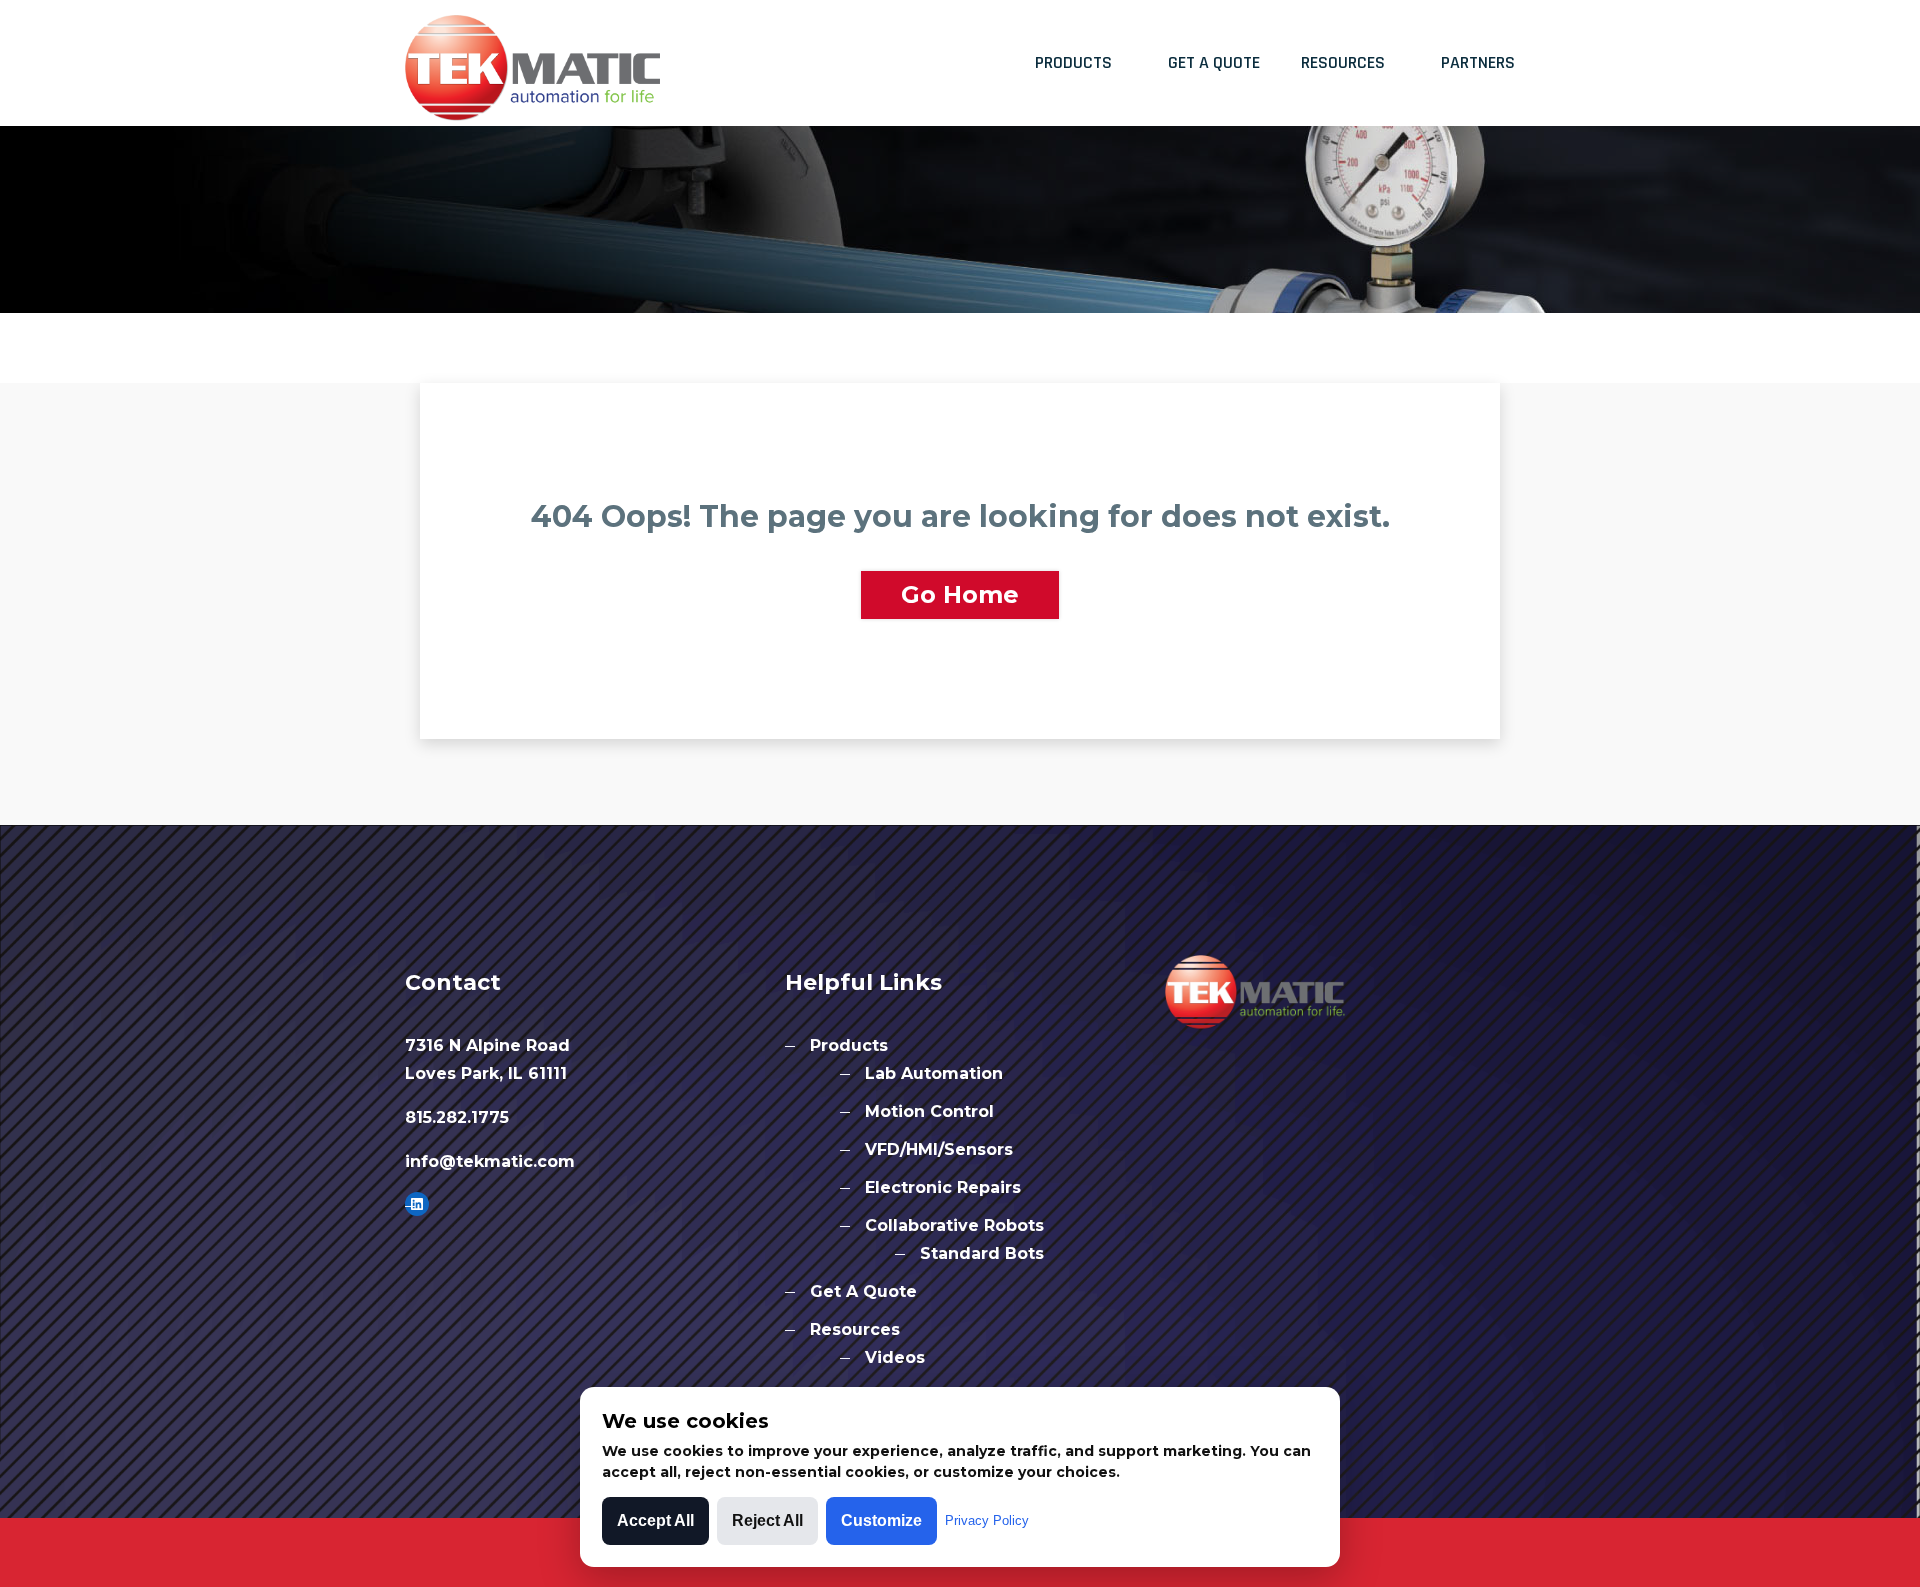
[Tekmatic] (532, 60)
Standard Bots (982, 1253)
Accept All (655, 1520)
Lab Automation (934, 1073)
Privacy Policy (987, 1520)
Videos (895, 1357)
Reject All (767, 1520)
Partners (1478, 62)
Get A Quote (1214, 62)
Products (1073, 62)
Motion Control (929, 1111)
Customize (881, 1520)
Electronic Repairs (943, 1187)
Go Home (960, 594)
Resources (1343, 62)
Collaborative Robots (954, 1225)
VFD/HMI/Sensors (939, 1149)
